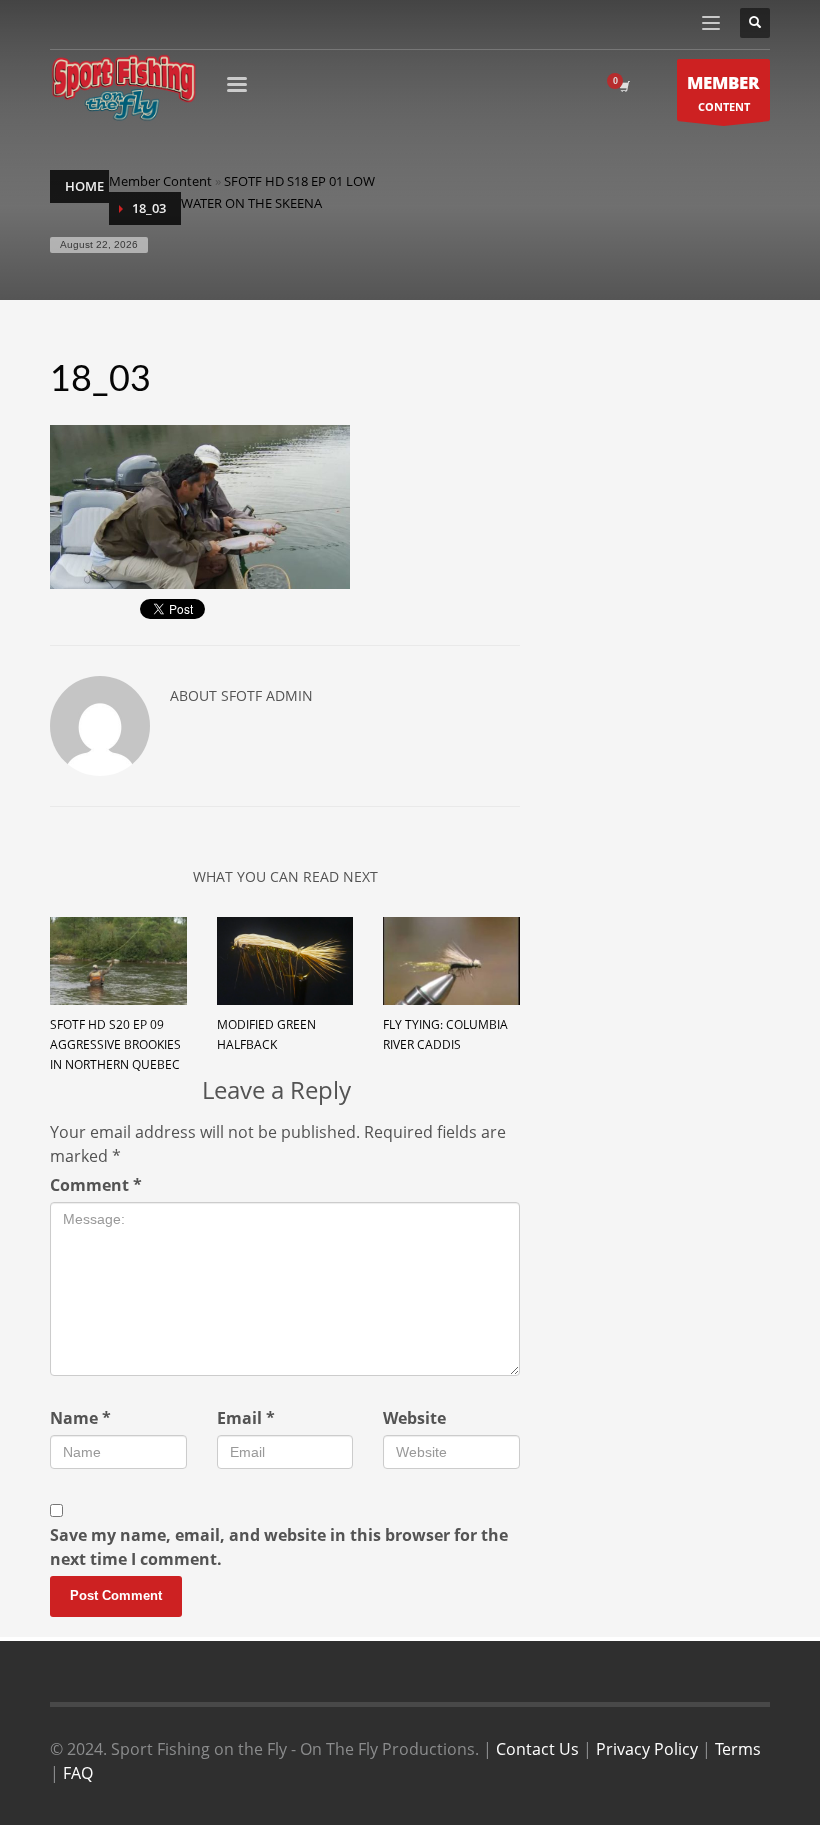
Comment (96, 1185)
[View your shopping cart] (623, 87)
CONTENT (723, 92)
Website (414, 1418)
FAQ (78, 1773)
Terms (738, 1749)
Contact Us (537, 1749)
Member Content (160, 181)
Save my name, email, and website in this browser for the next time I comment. (279, 1547)
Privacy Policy (647, 1749)
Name (80, 1418)
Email (246, 1418)
